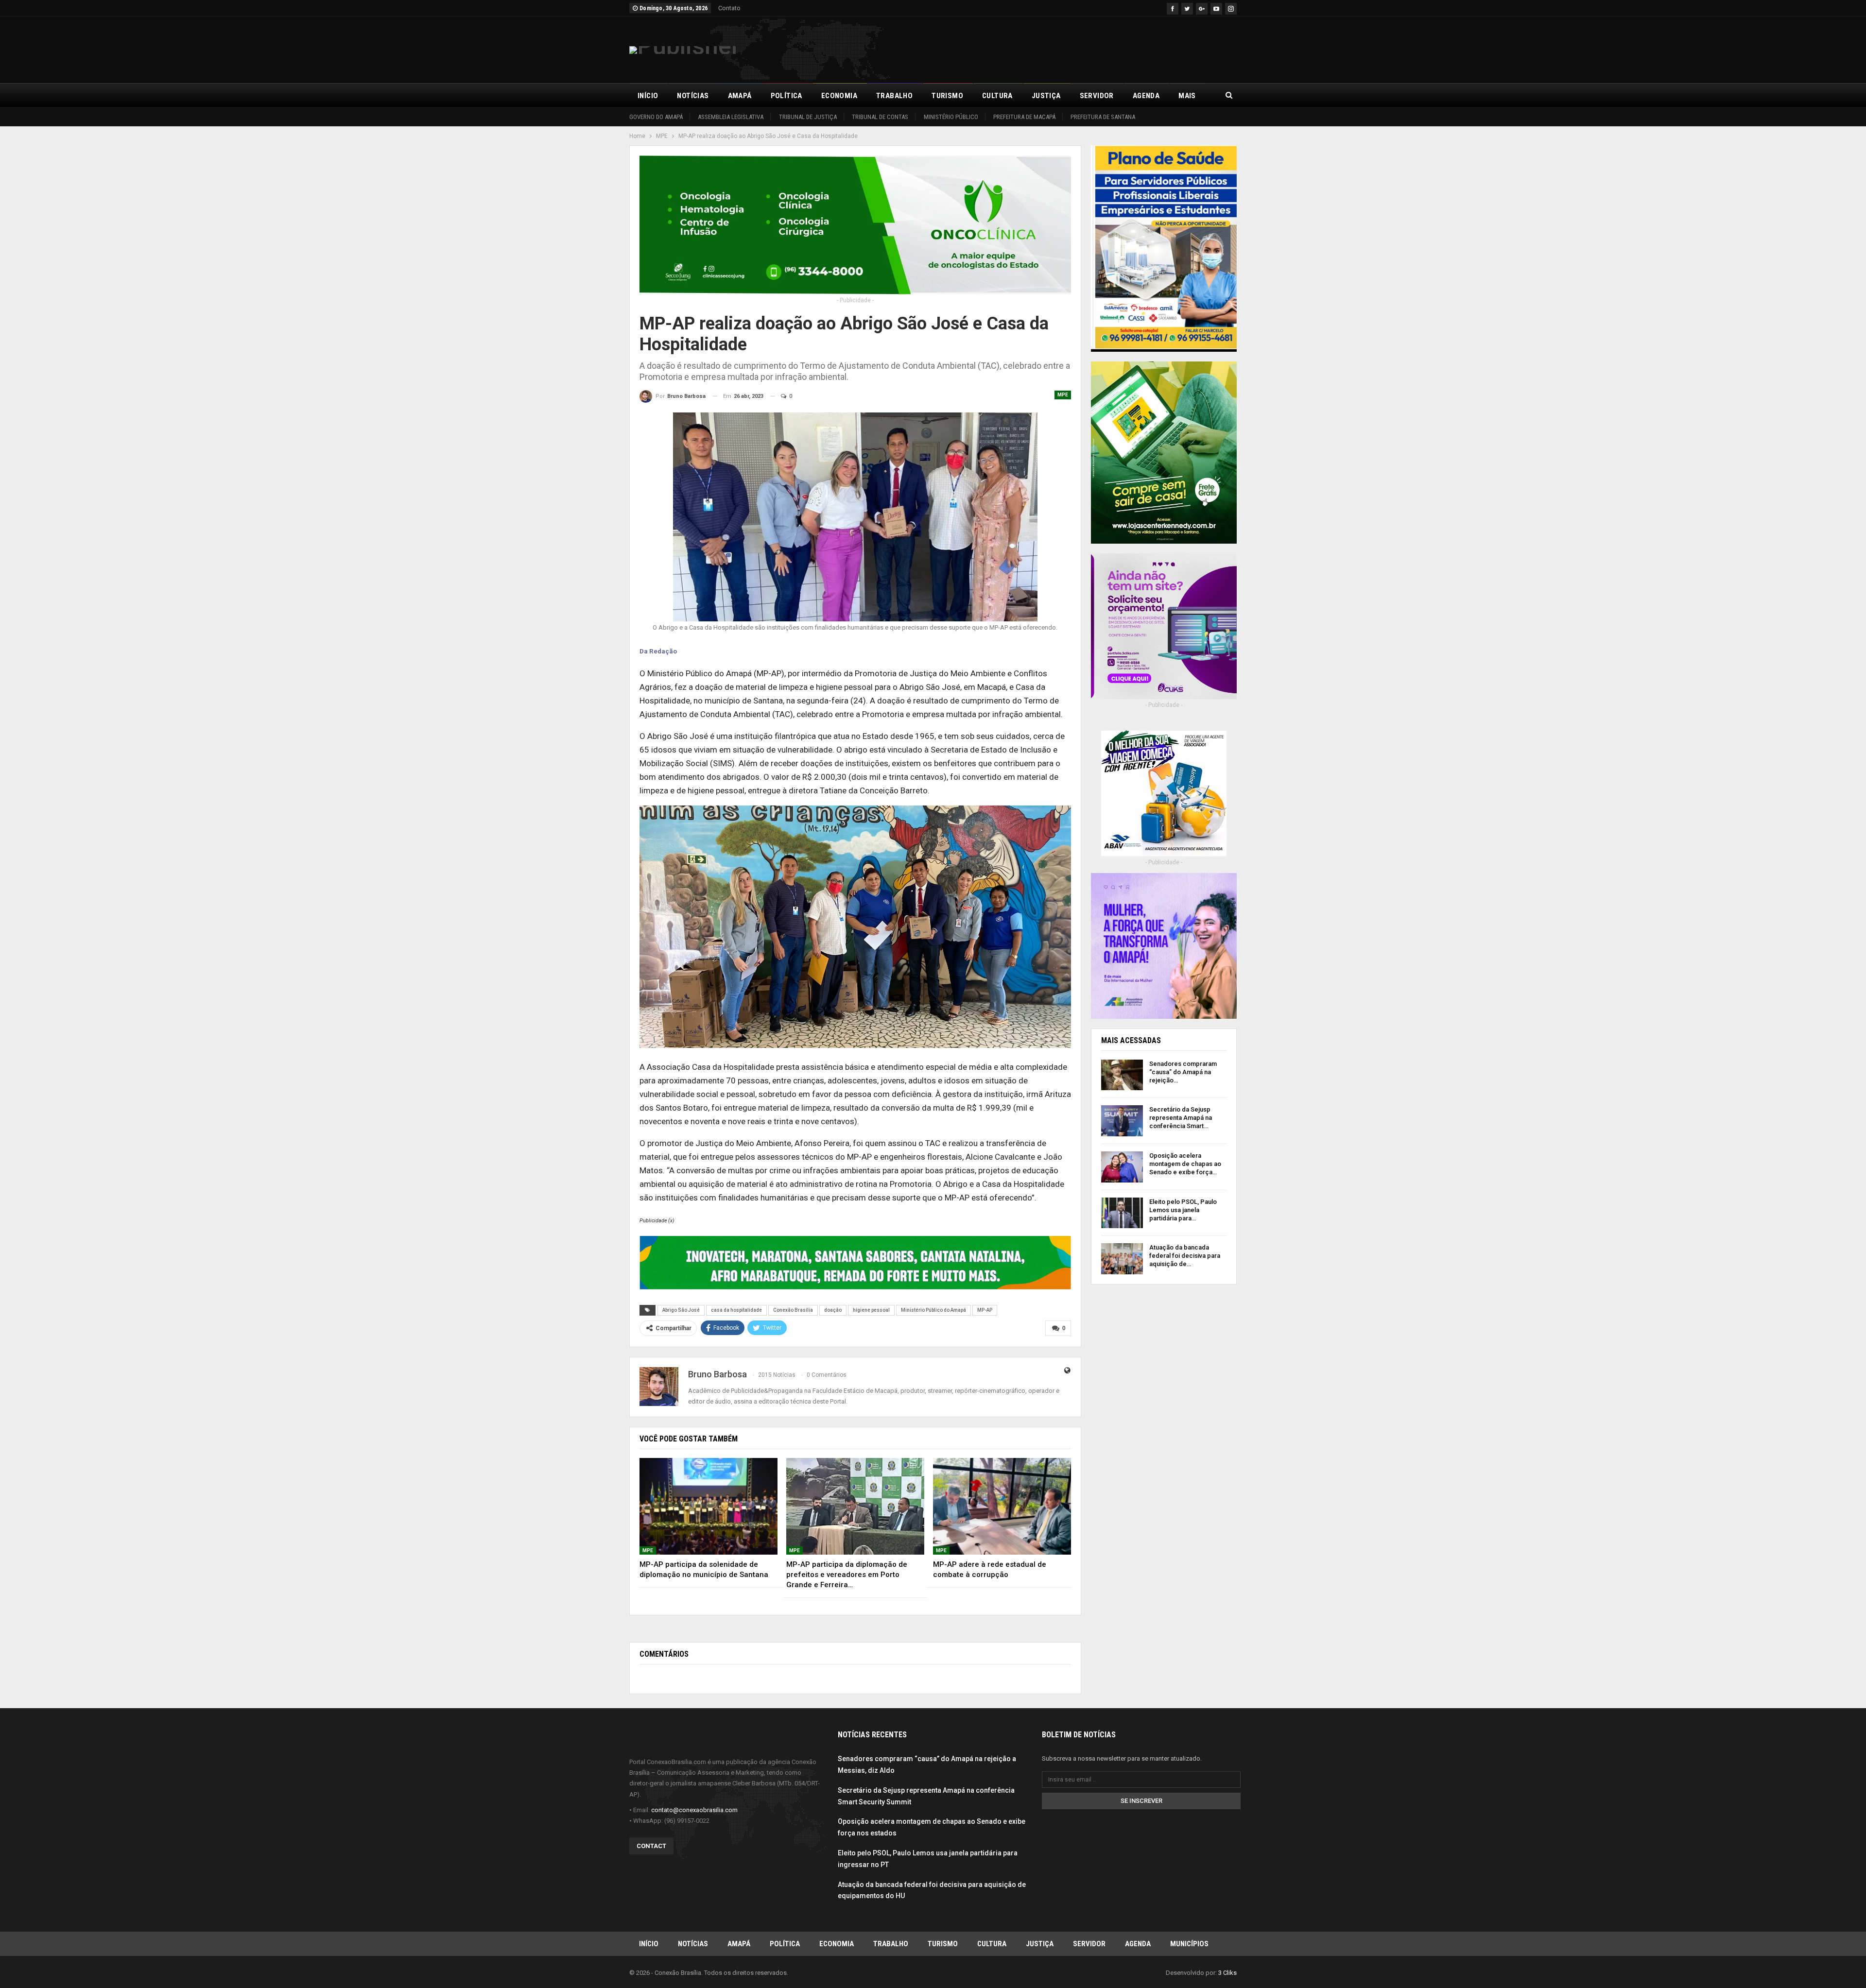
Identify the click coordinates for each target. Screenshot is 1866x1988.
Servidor (1097, 96)
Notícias (693, 96)
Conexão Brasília (793, 1310)
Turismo (947, 96)
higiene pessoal (871, 1310)
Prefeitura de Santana (1103, 117)
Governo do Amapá (656, 117)
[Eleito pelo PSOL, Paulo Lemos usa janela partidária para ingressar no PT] (1122, 1213)
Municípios (1189, 1944)
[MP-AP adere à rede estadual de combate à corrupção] (1002, 1506)
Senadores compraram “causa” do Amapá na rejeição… (1183, 1072)
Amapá (740, 96)
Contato (729, 8)
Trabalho (894, 96)
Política (786, 96)
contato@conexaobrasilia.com (694, 1810)
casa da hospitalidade (736, 1310)
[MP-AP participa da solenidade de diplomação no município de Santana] (708, 1506)
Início (648, 96)
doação (833, 1310)
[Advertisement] (1060, 48)
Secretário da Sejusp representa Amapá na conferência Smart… (1181, 1118)
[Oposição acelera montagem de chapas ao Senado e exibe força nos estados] (1122, 1167)
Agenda (1146, 96)
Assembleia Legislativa (731, 117)
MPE (1063, 395)
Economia (839, 96)
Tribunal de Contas (880, 117)
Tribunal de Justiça (808, 117)
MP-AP (985, 1310)
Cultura (997, 96)
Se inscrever (1141, 1801)
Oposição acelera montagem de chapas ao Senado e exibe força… (1185, 1164)
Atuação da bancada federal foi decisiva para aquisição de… (1185, 1256)
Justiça (1046, 96)
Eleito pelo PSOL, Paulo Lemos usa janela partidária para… (1183, 1210)
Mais (1187, 96)
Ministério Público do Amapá (933, 1310)
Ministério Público (951, 117)
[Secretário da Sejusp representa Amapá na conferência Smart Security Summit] (1122, 1121)
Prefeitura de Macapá (1024, 117)
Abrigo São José (681, 1310)
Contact (651, 1846)
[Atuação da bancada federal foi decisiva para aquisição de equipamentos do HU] (1122, 1259)
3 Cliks (1227, 1973)
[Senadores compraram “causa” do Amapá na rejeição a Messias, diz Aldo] (1122, 1075)
